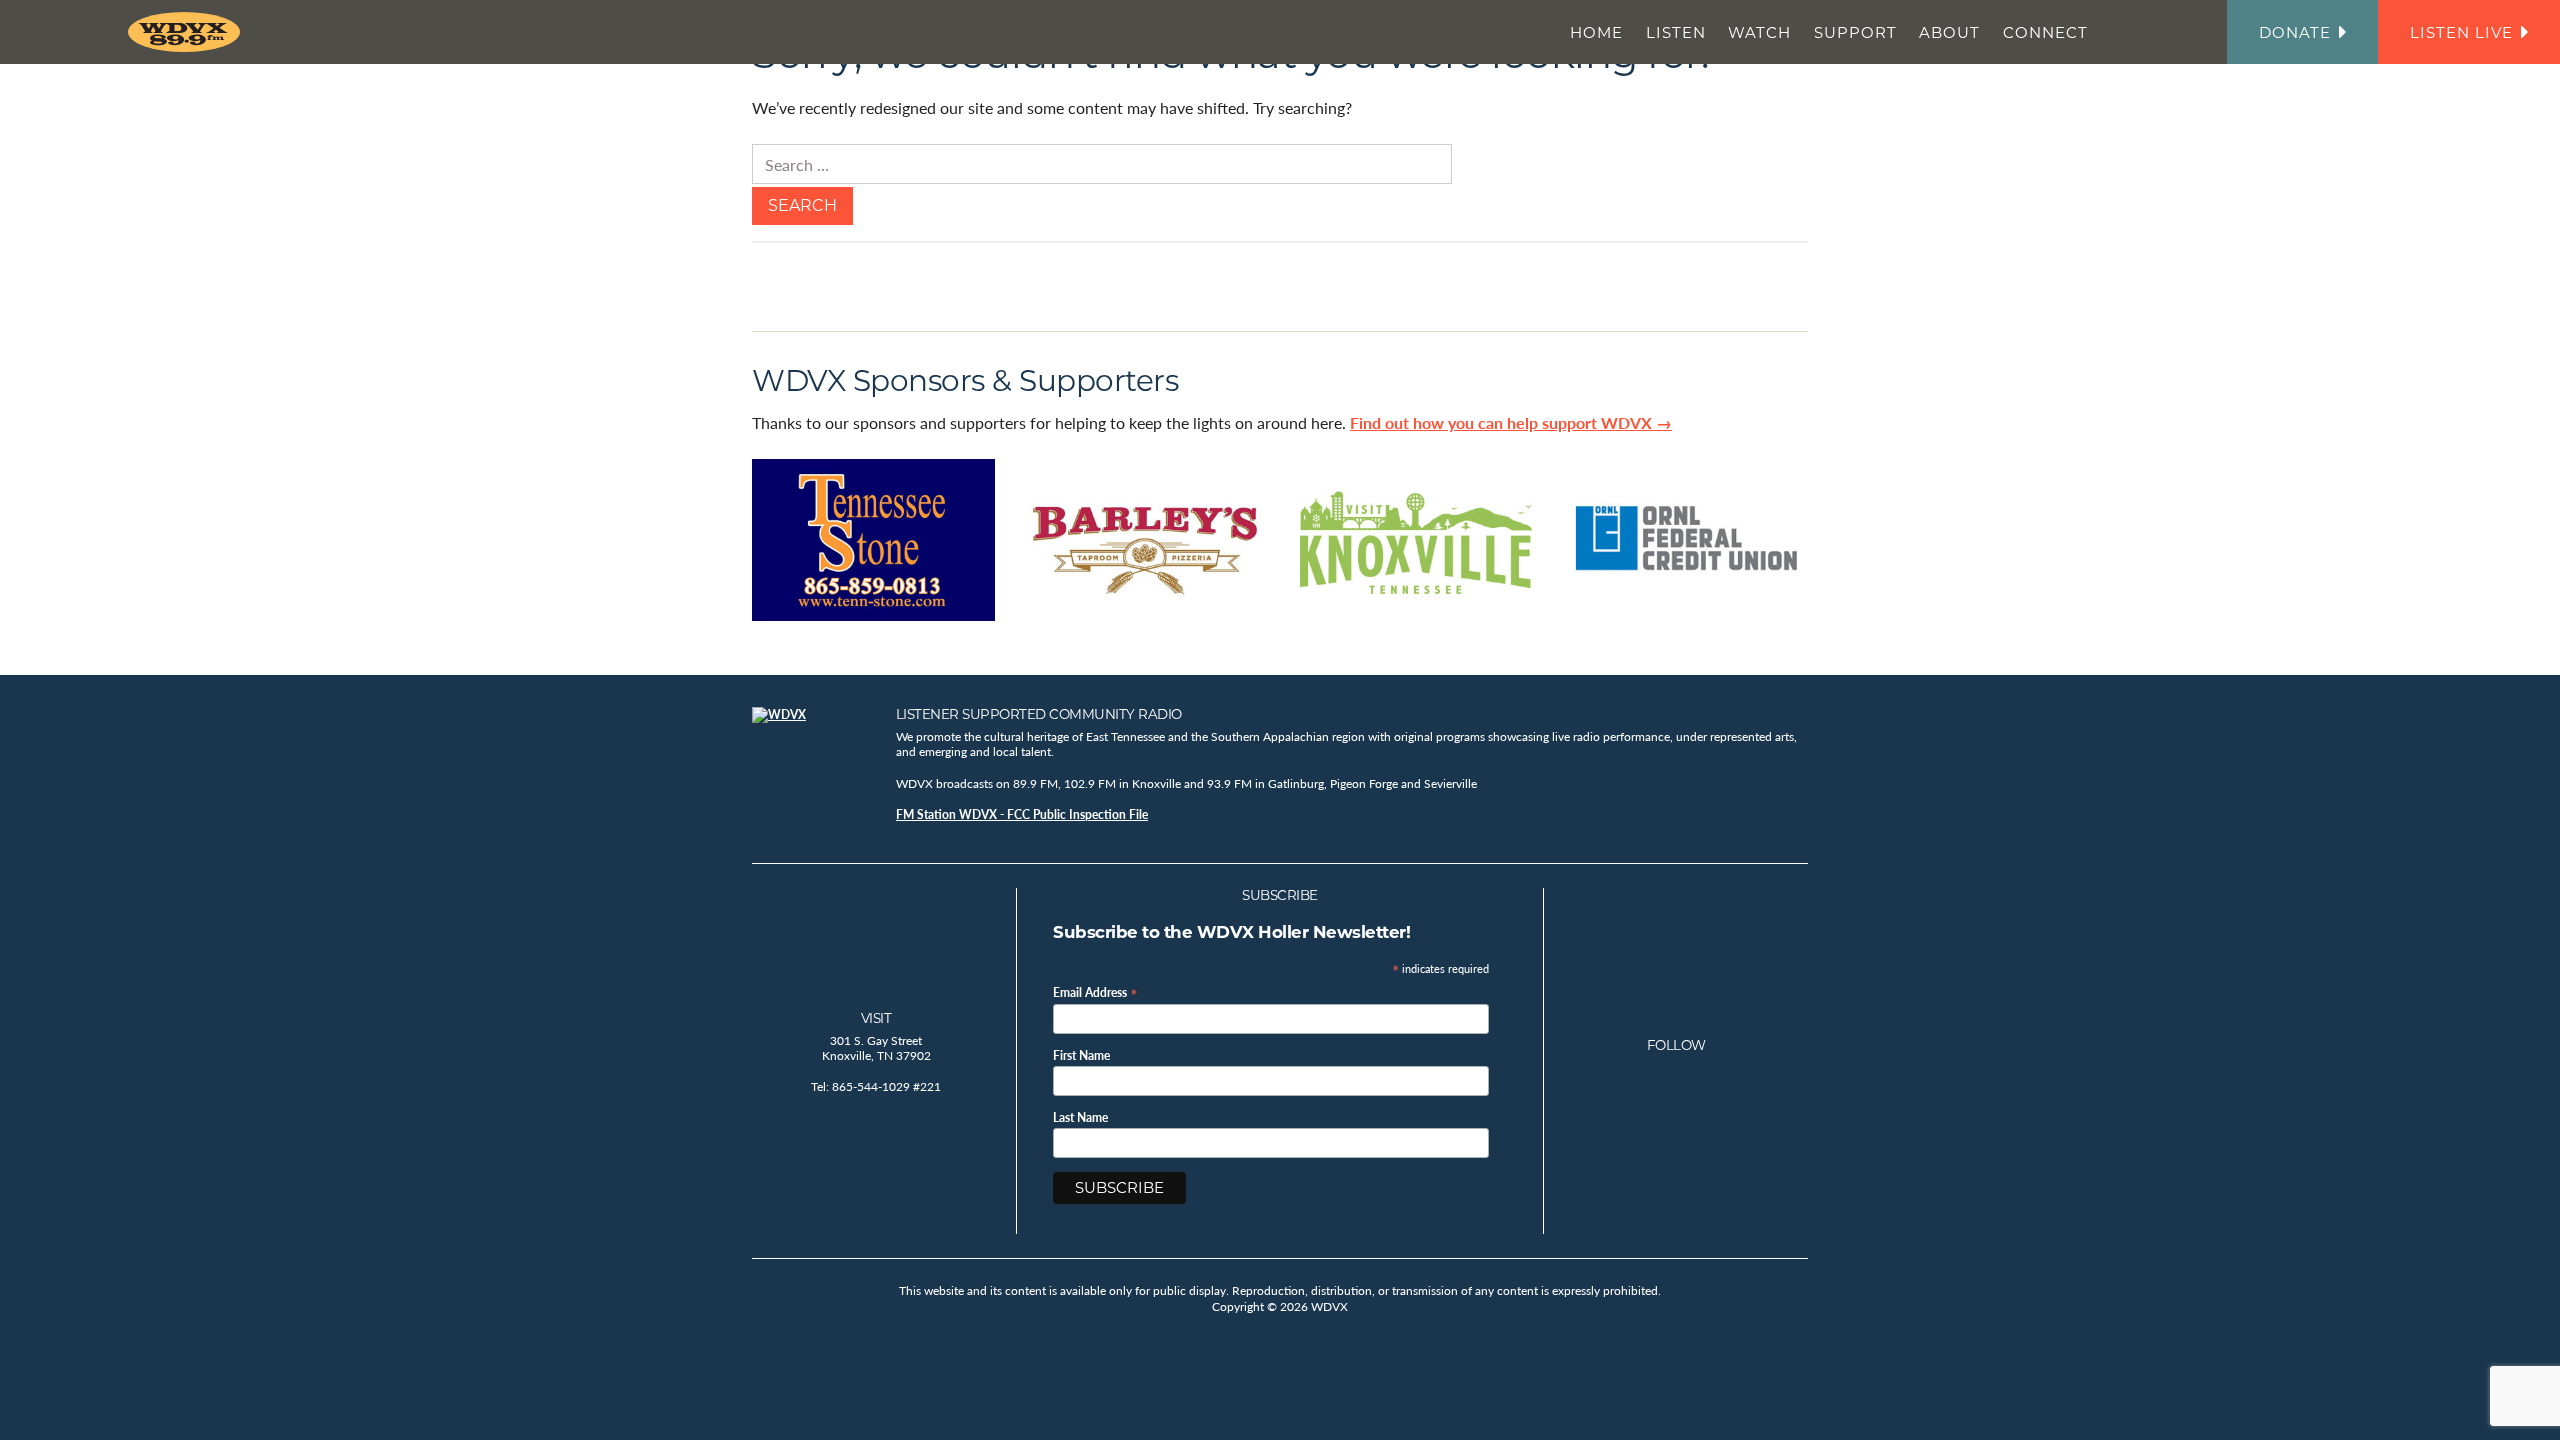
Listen (1676, 32)
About (1949, 32)
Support (1855, 32)
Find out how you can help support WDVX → (1511, 422)
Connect (2045, 32)
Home (1596, 32)
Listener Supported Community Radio (1039, 714)
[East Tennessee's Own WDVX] (188, 32)
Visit (876, 1018)
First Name (1081, 1056)
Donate (2295, 32)
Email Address (1095, 991)
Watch (1759, 32)
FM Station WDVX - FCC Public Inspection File (1022, 814)
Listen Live (2461, 32)
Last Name (1080, 1118)
